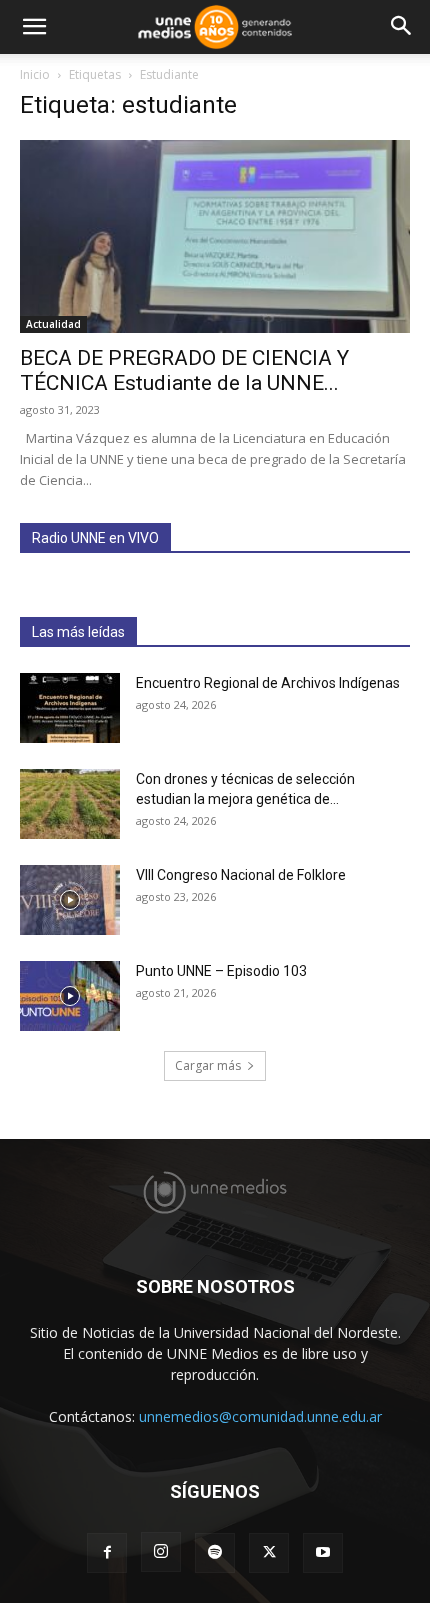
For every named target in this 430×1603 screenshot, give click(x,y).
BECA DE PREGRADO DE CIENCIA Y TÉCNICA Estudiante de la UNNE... (184, 370)
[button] (34, 27)
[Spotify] (215, 1553)
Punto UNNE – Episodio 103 (221, 971)
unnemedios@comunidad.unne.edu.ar (260, 1416)
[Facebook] (107, 1553)
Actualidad (53, 324)
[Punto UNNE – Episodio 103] (70, 996)
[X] (269, 1553)
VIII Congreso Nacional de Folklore (241, 875)
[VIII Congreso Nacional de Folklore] (70, 900)
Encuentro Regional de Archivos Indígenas (268, 683)
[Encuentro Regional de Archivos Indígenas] (70, 708)
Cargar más (208, 1065)
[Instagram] (161, 1552)
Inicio (35, 74)
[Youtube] (323, 1553)
